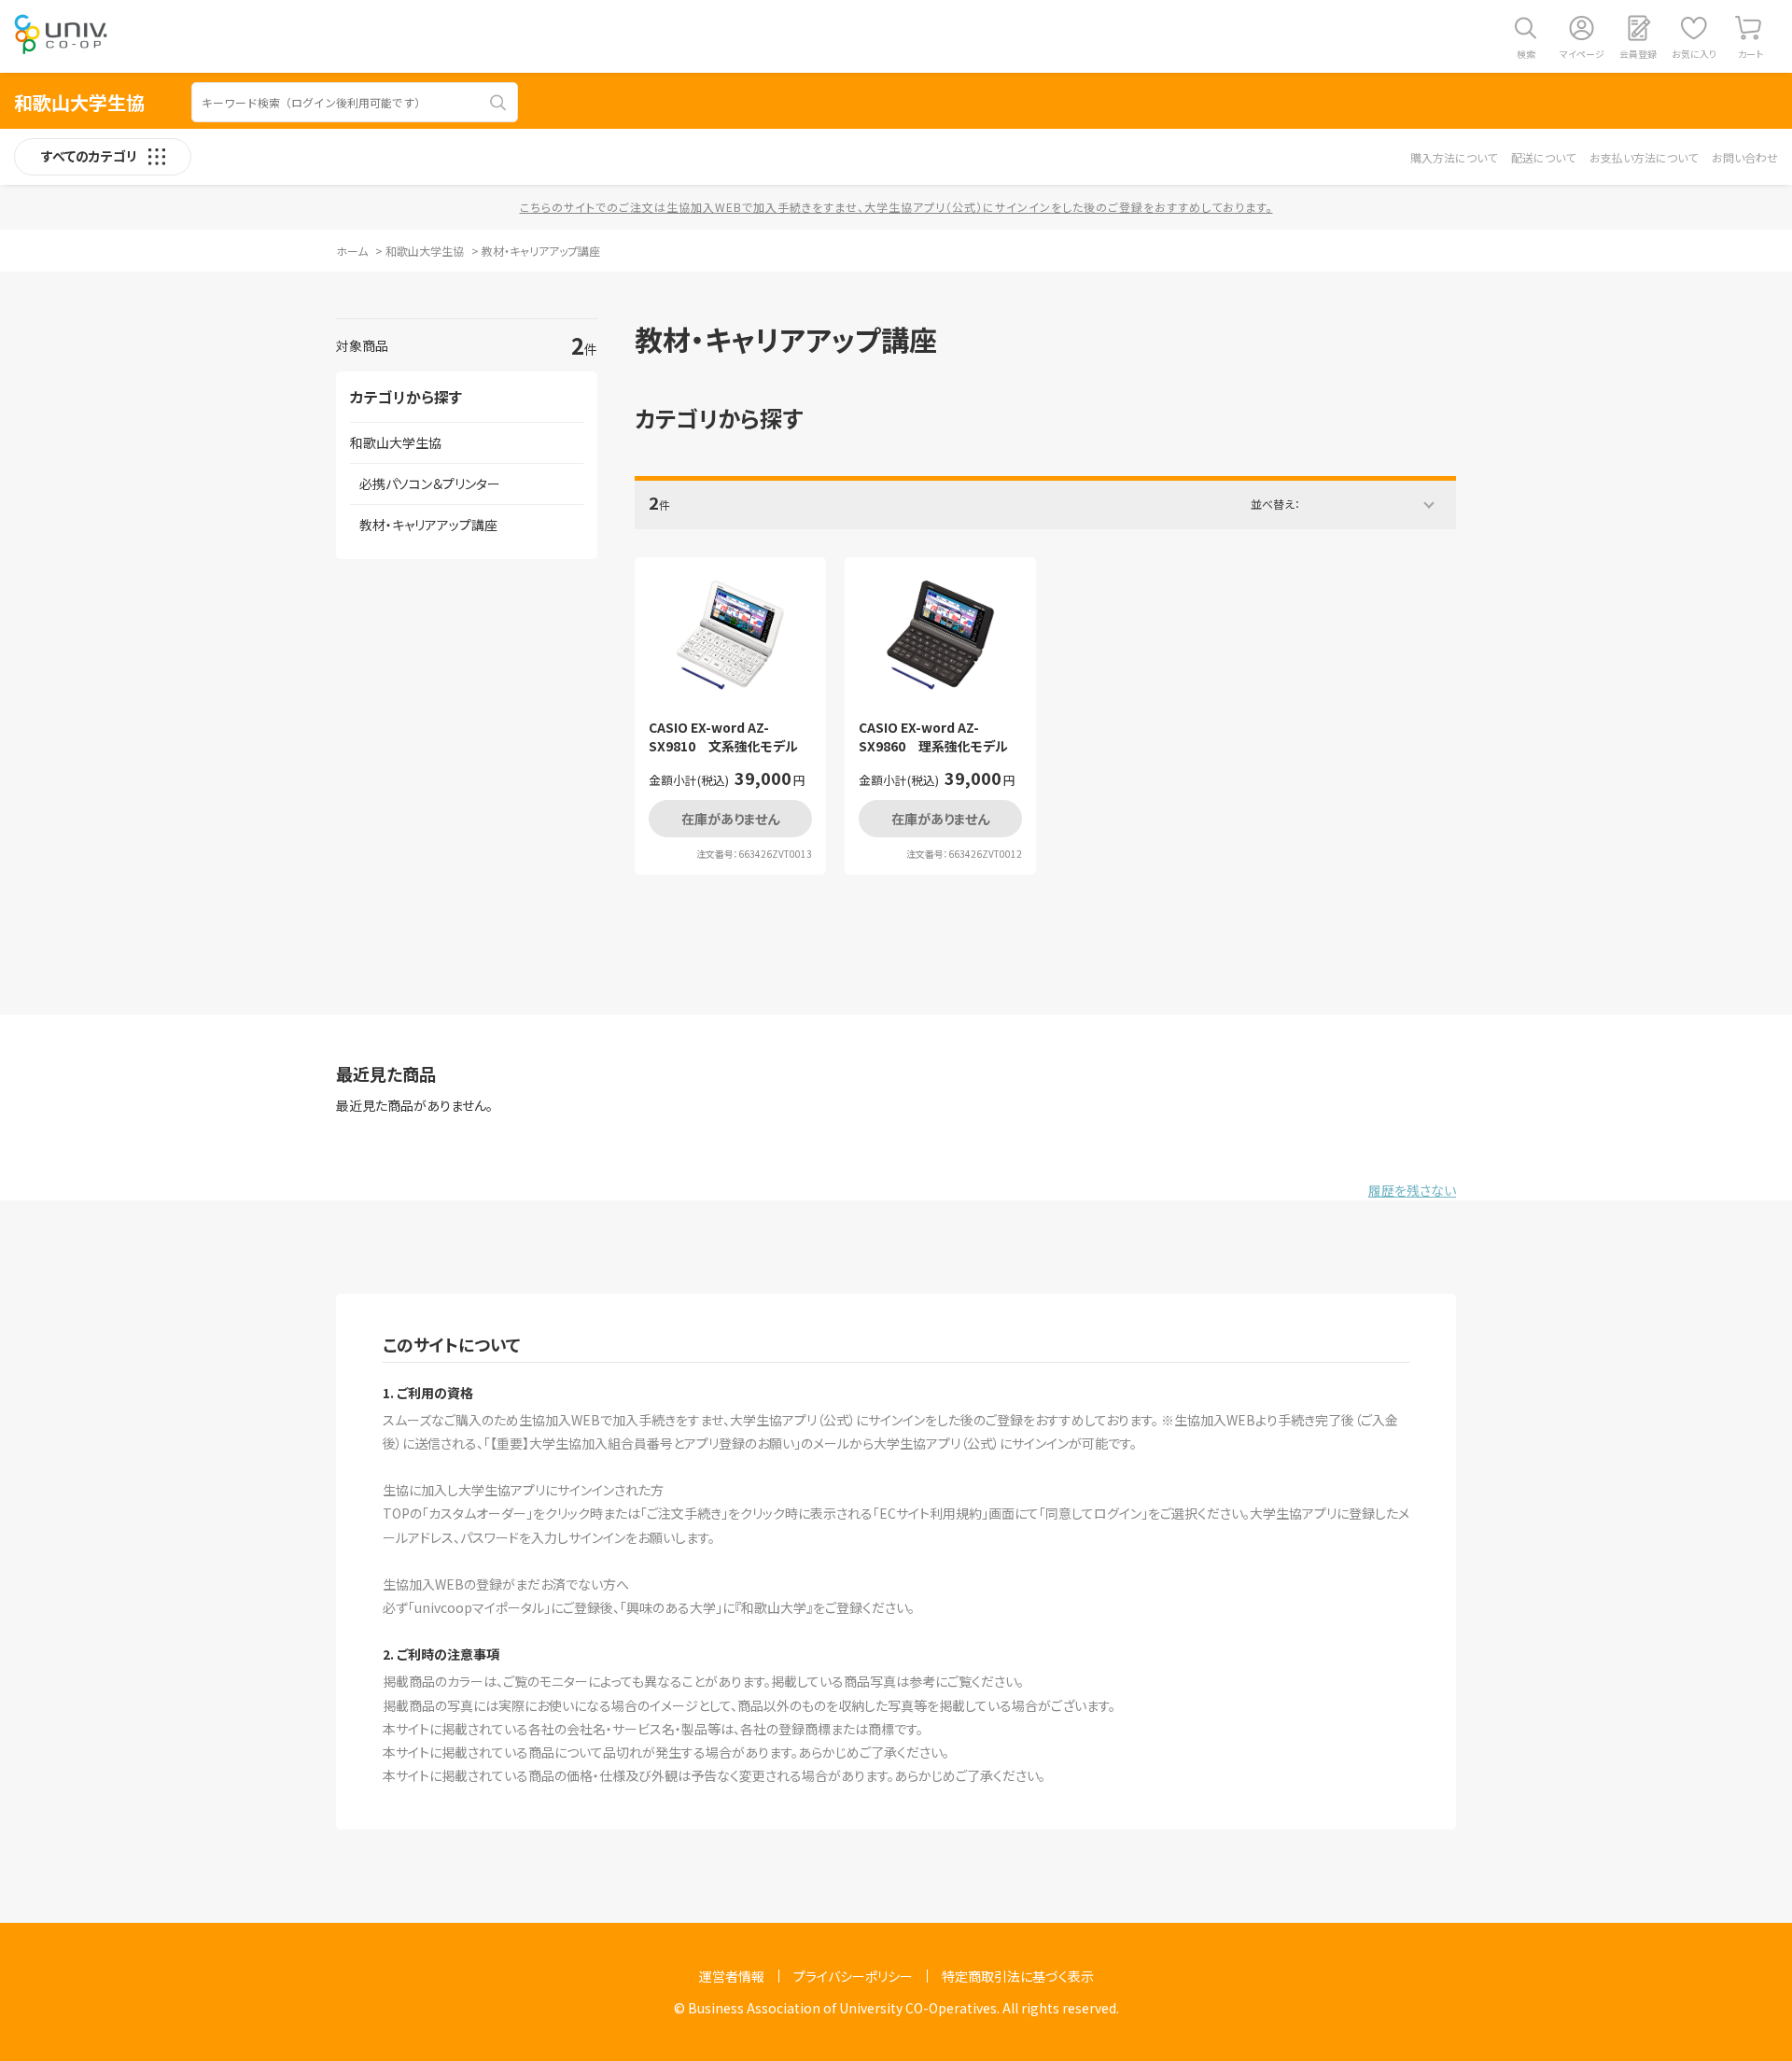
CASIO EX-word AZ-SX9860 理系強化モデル (933, 737)
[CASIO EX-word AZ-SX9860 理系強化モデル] (940, 636)
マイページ (1582, 54)
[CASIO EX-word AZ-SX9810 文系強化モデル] (730, 636)
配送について (1543, 157)
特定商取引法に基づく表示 (1018, 1976)
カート (1750, 54)
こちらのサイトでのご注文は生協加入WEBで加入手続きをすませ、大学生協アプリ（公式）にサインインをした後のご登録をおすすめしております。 (896, 207)
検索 (1526, 54)
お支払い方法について (1644, 157)
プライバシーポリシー (853, 1976)
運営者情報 (732, 1976)
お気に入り (1694, 54)
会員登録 (1638, 54)
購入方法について (1454, 157)
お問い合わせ (1745, 157)
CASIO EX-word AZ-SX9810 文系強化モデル (723, 737)
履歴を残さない (1412, 1190)
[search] (498, 103)
